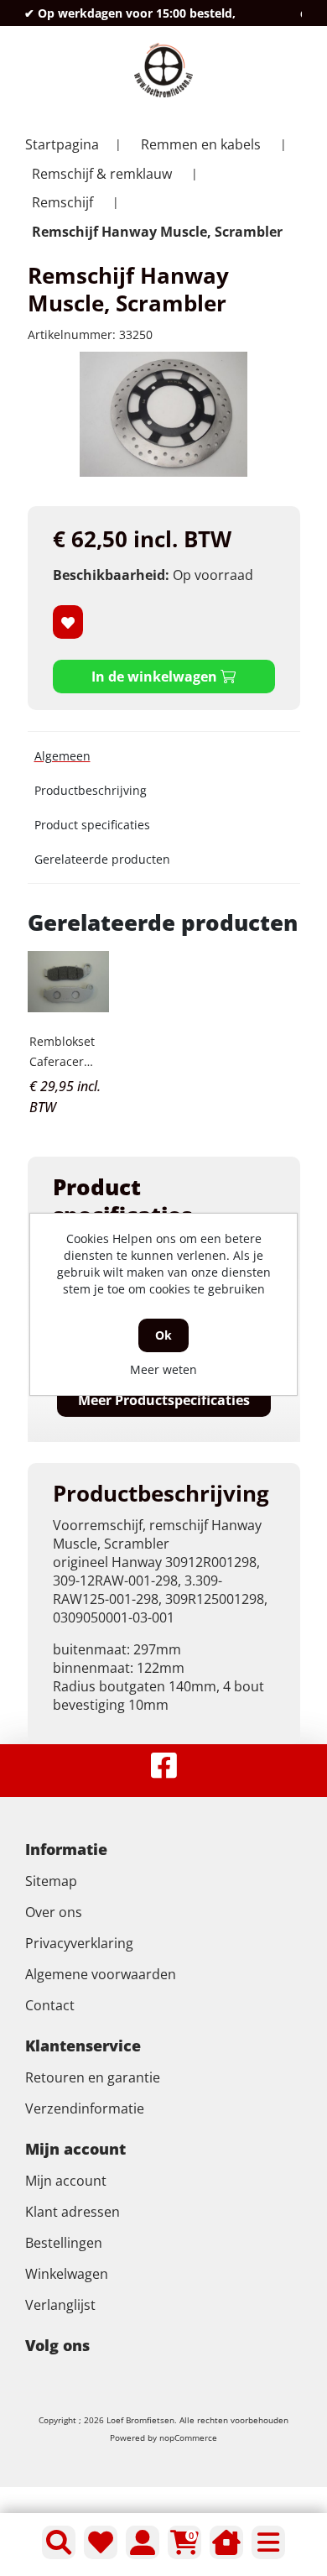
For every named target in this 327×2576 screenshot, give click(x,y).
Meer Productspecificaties (164, 1400)
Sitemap (51, 1881)
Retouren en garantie (93, 2077)
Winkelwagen (67, 2274)
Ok (163, 1335)
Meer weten (163, 1369)
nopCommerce (188, 2438)
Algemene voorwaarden (101, 1974)
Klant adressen (73, 2212)
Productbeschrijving (91, 790)
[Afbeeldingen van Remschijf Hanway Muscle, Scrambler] (163, 414)
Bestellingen (64, 2243)
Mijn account (66, 2181)
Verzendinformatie (85, 2108)
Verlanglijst (60, 2305)
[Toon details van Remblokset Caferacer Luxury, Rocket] (69, 982)
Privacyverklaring (79, 1943)
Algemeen (62, 756)
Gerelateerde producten (102, 859)
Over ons (54, 1912)
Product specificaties (92, 825)
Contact (50, 2005)
